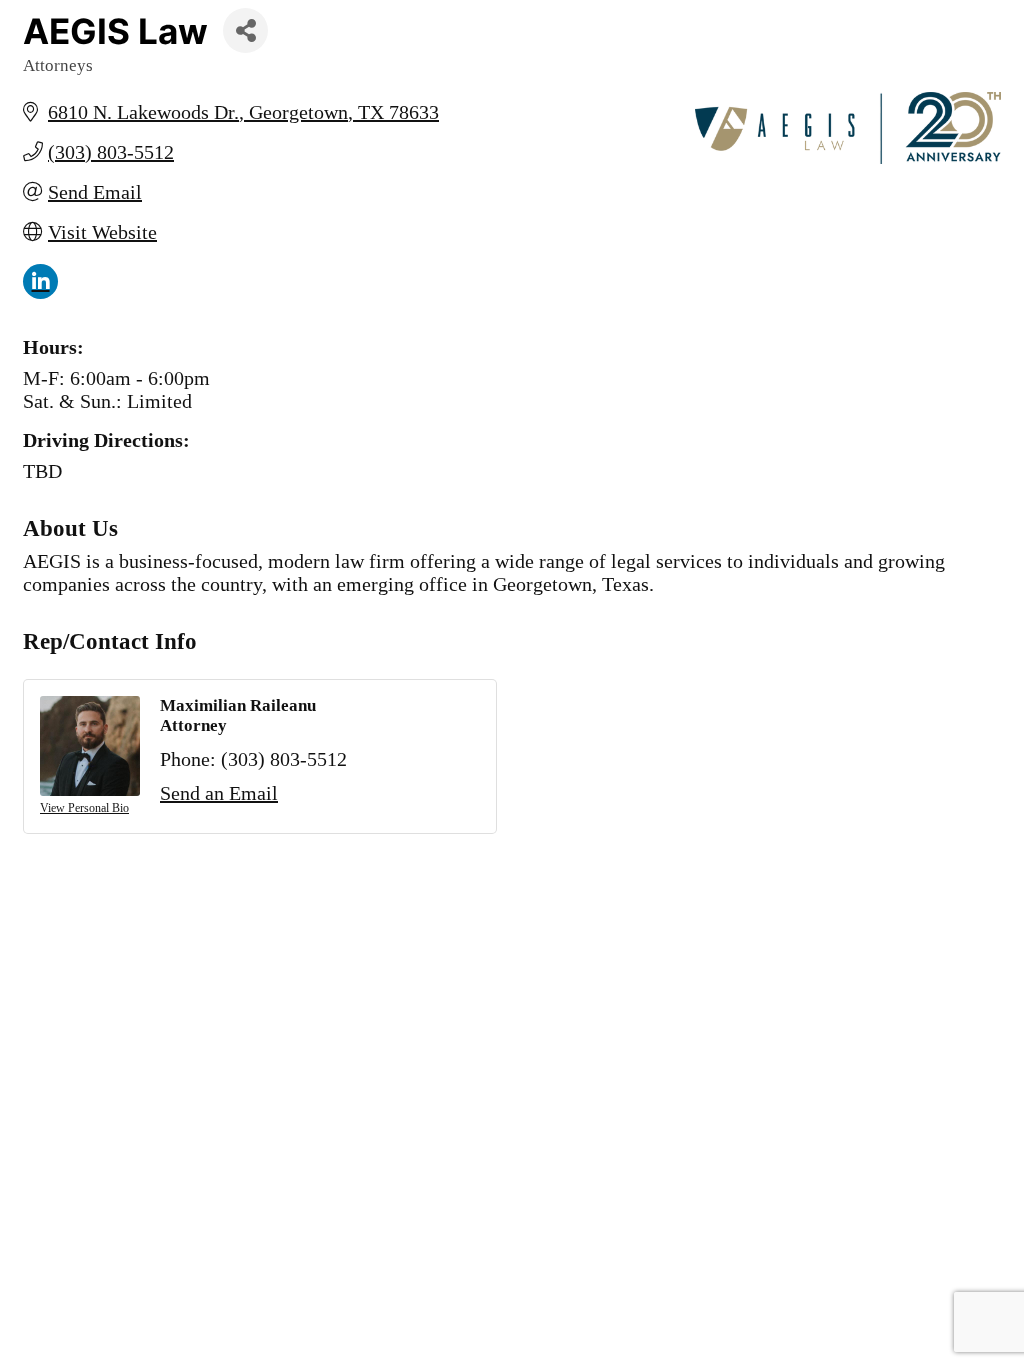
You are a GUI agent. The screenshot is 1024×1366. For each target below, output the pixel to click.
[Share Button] (245, 30)
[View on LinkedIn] (40, 292)
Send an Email (219, 793)
